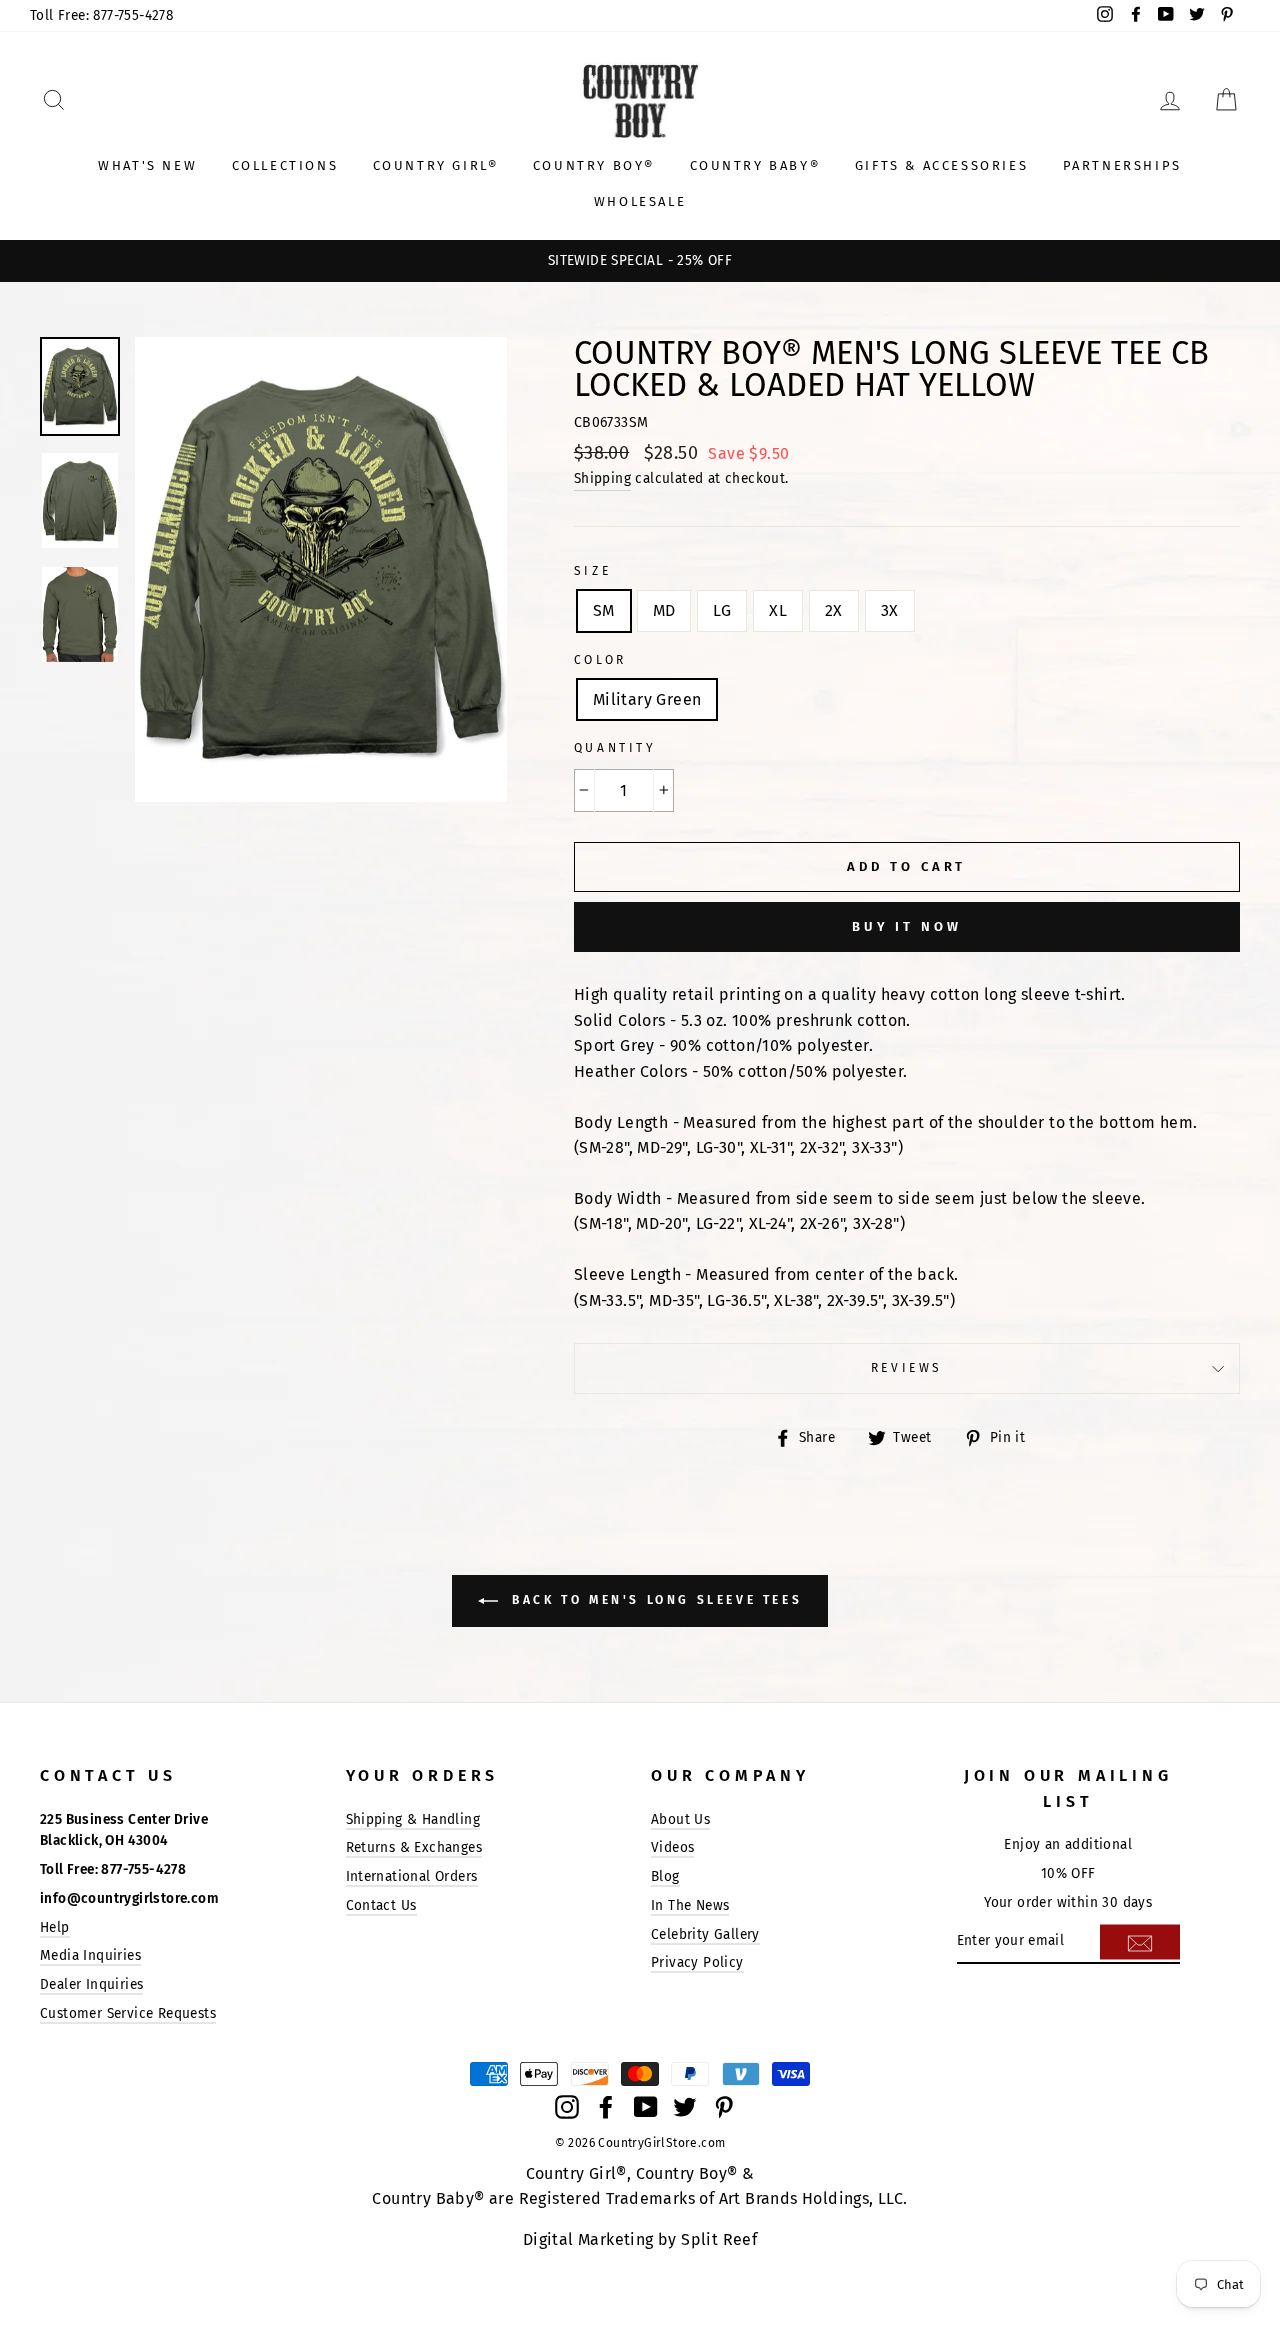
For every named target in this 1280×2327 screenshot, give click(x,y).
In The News (690, 1905)
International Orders (412, 1876)
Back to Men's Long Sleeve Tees (654, 1600)
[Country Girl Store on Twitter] (685, 2106)
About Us (680, 1819)
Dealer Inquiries (91, 1984)
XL (778, 610)
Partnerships (1122, 165)
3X (890, 610)
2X (834, 610)
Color (600, 660)
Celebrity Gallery (705, 1934)
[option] (640, 261)
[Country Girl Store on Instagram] (567, 2106)
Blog (665, 1876)
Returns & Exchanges (414, 1847)
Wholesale (640, 201)
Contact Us (381, 1905)
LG (722, 610)
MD (664, 610)
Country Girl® (436, 165)
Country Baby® (755, 165)
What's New (147, 165)
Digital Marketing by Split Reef (640, 2239)
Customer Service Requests (128, 2013)
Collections (285, 165)
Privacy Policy (697, 1962)
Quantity (615, 748)
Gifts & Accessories (941, 165)
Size (592, 571)
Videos (672, 1847)
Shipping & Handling (413, 1819)
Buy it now (907, 926)
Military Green (647, 699)
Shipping (602, 478)
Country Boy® (594, 165)
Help (55, 1927)
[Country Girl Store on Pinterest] (724, 2106)
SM (604, 610)
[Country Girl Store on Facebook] (606, 2106)
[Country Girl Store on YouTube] (646, 2106)
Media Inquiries (90, 1955)
